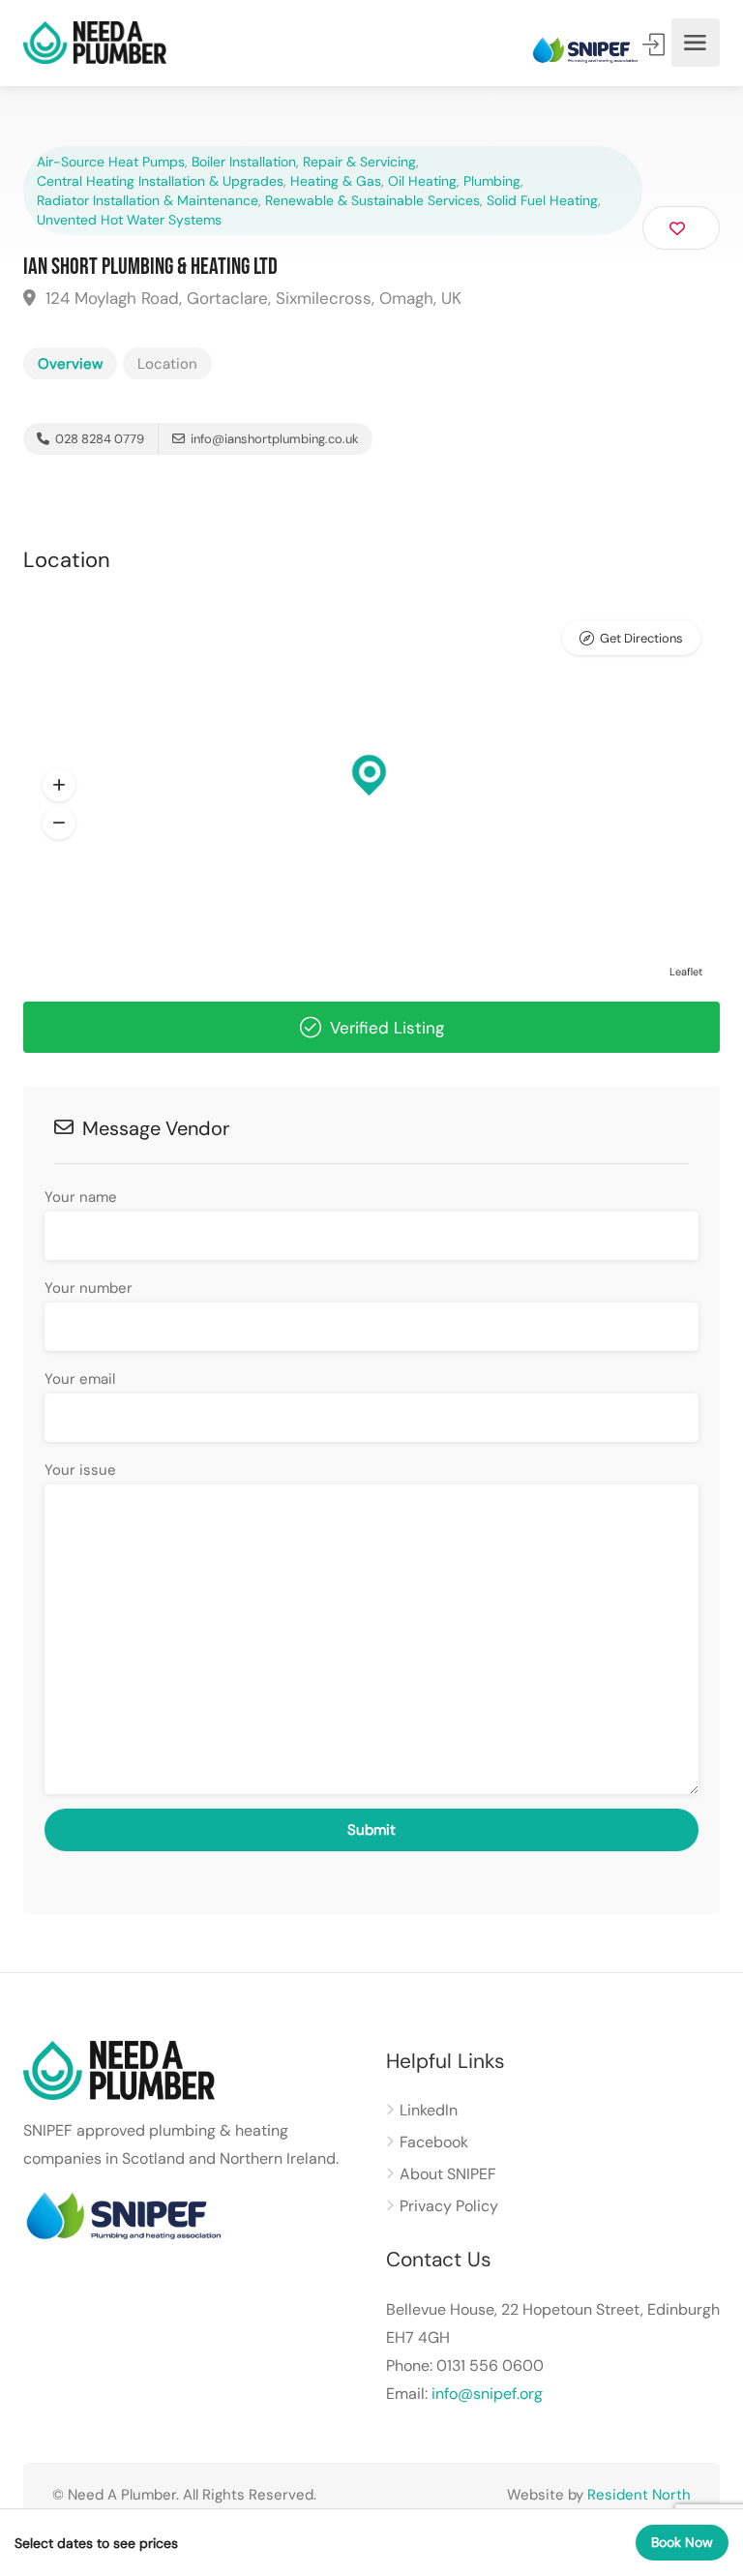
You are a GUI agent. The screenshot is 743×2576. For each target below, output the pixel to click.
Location (167, 364)
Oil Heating (422, 181)
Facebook (434, 2142)
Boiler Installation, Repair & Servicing (304, 162)
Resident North (639, 2495)
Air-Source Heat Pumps (111, 162)
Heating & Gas (336, 181)
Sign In (655, 45)
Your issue (80, 1470)
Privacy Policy (449, 2206)
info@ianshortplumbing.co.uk (275, 439)
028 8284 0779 (98, 439)
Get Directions (641, 638)
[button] (59, 786)
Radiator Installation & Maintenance (148, 200)
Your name (81, 1197)
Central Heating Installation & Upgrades (160, 181)
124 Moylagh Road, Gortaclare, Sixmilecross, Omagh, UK (251, 298)
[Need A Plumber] (95, 43)
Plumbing (492, 181)
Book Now (682, 2542)
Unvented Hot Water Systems (129, 220)
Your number (89, 1288)
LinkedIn (429, 2110)
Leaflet (686, 972)
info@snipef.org (487, 2394)
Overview (70, 364)
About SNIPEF (448, 2174)
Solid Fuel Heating (542, 200)
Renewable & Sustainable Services (372, 200)
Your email (80, 1379)
